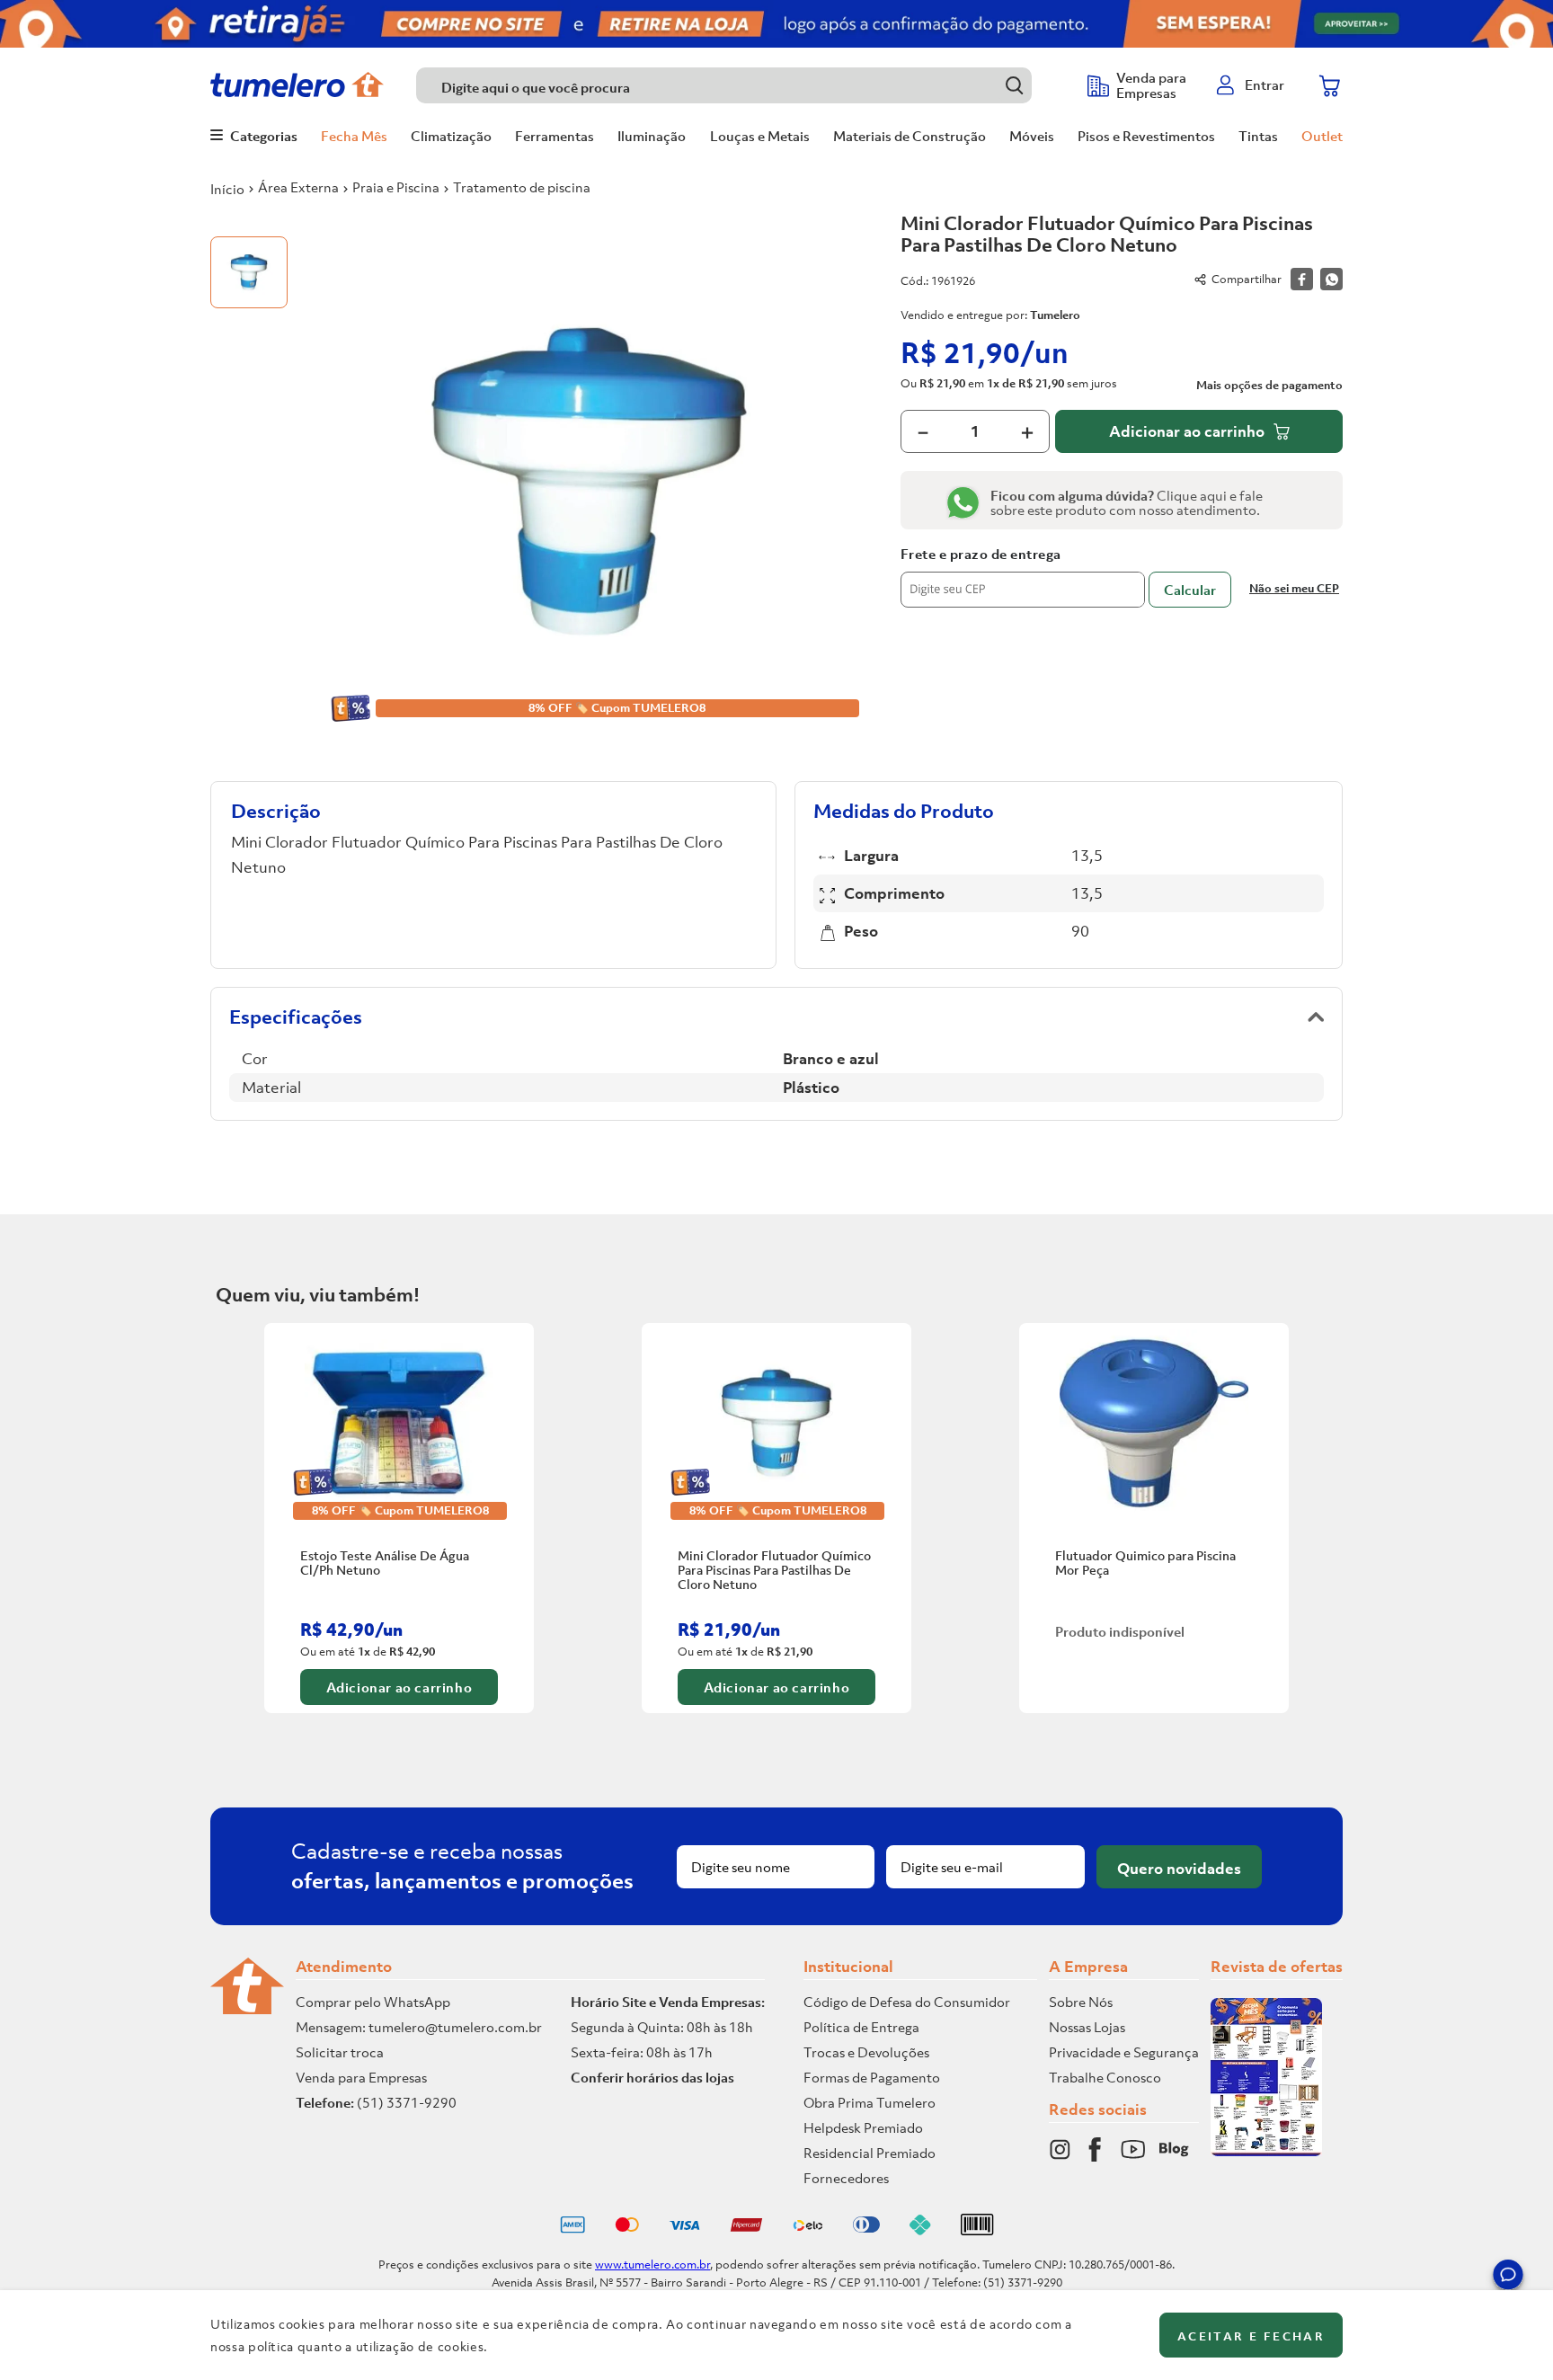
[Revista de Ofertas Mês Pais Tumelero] (1266, 2151)
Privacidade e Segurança (1124, 2052)
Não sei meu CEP (1294, 588)
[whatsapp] (1331, 279)
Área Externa (298, 187)
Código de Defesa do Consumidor (907, 2002)
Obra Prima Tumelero (870, 2102)
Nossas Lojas (1087, 2027)
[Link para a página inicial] (227, 189)
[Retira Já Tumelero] (776, 24)
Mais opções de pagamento (1269, 386)
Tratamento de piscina (522, 187)
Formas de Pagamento (872, 2077)
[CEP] (1023, 577)
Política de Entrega (861, 2027)
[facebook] (1302, 279)
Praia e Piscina (396, 187)
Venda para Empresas (361, 2077)
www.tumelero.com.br (652, 2265)
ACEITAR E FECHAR (1251, 2336)
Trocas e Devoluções (866, 2052)
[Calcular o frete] (1190, 590)
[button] (1508, 2278)
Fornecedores (846, 2178)
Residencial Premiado (870, 2153)
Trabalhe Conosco (1105, 2077)
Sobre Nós (1081, 2002)
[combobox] (743, 85)
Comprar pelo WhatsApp (373, 2002)
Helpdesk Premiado (863, 2127)
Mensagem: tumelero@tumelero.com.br (419, 2027)
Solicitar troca (340, 2052)
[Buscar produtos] (1014, 85)
